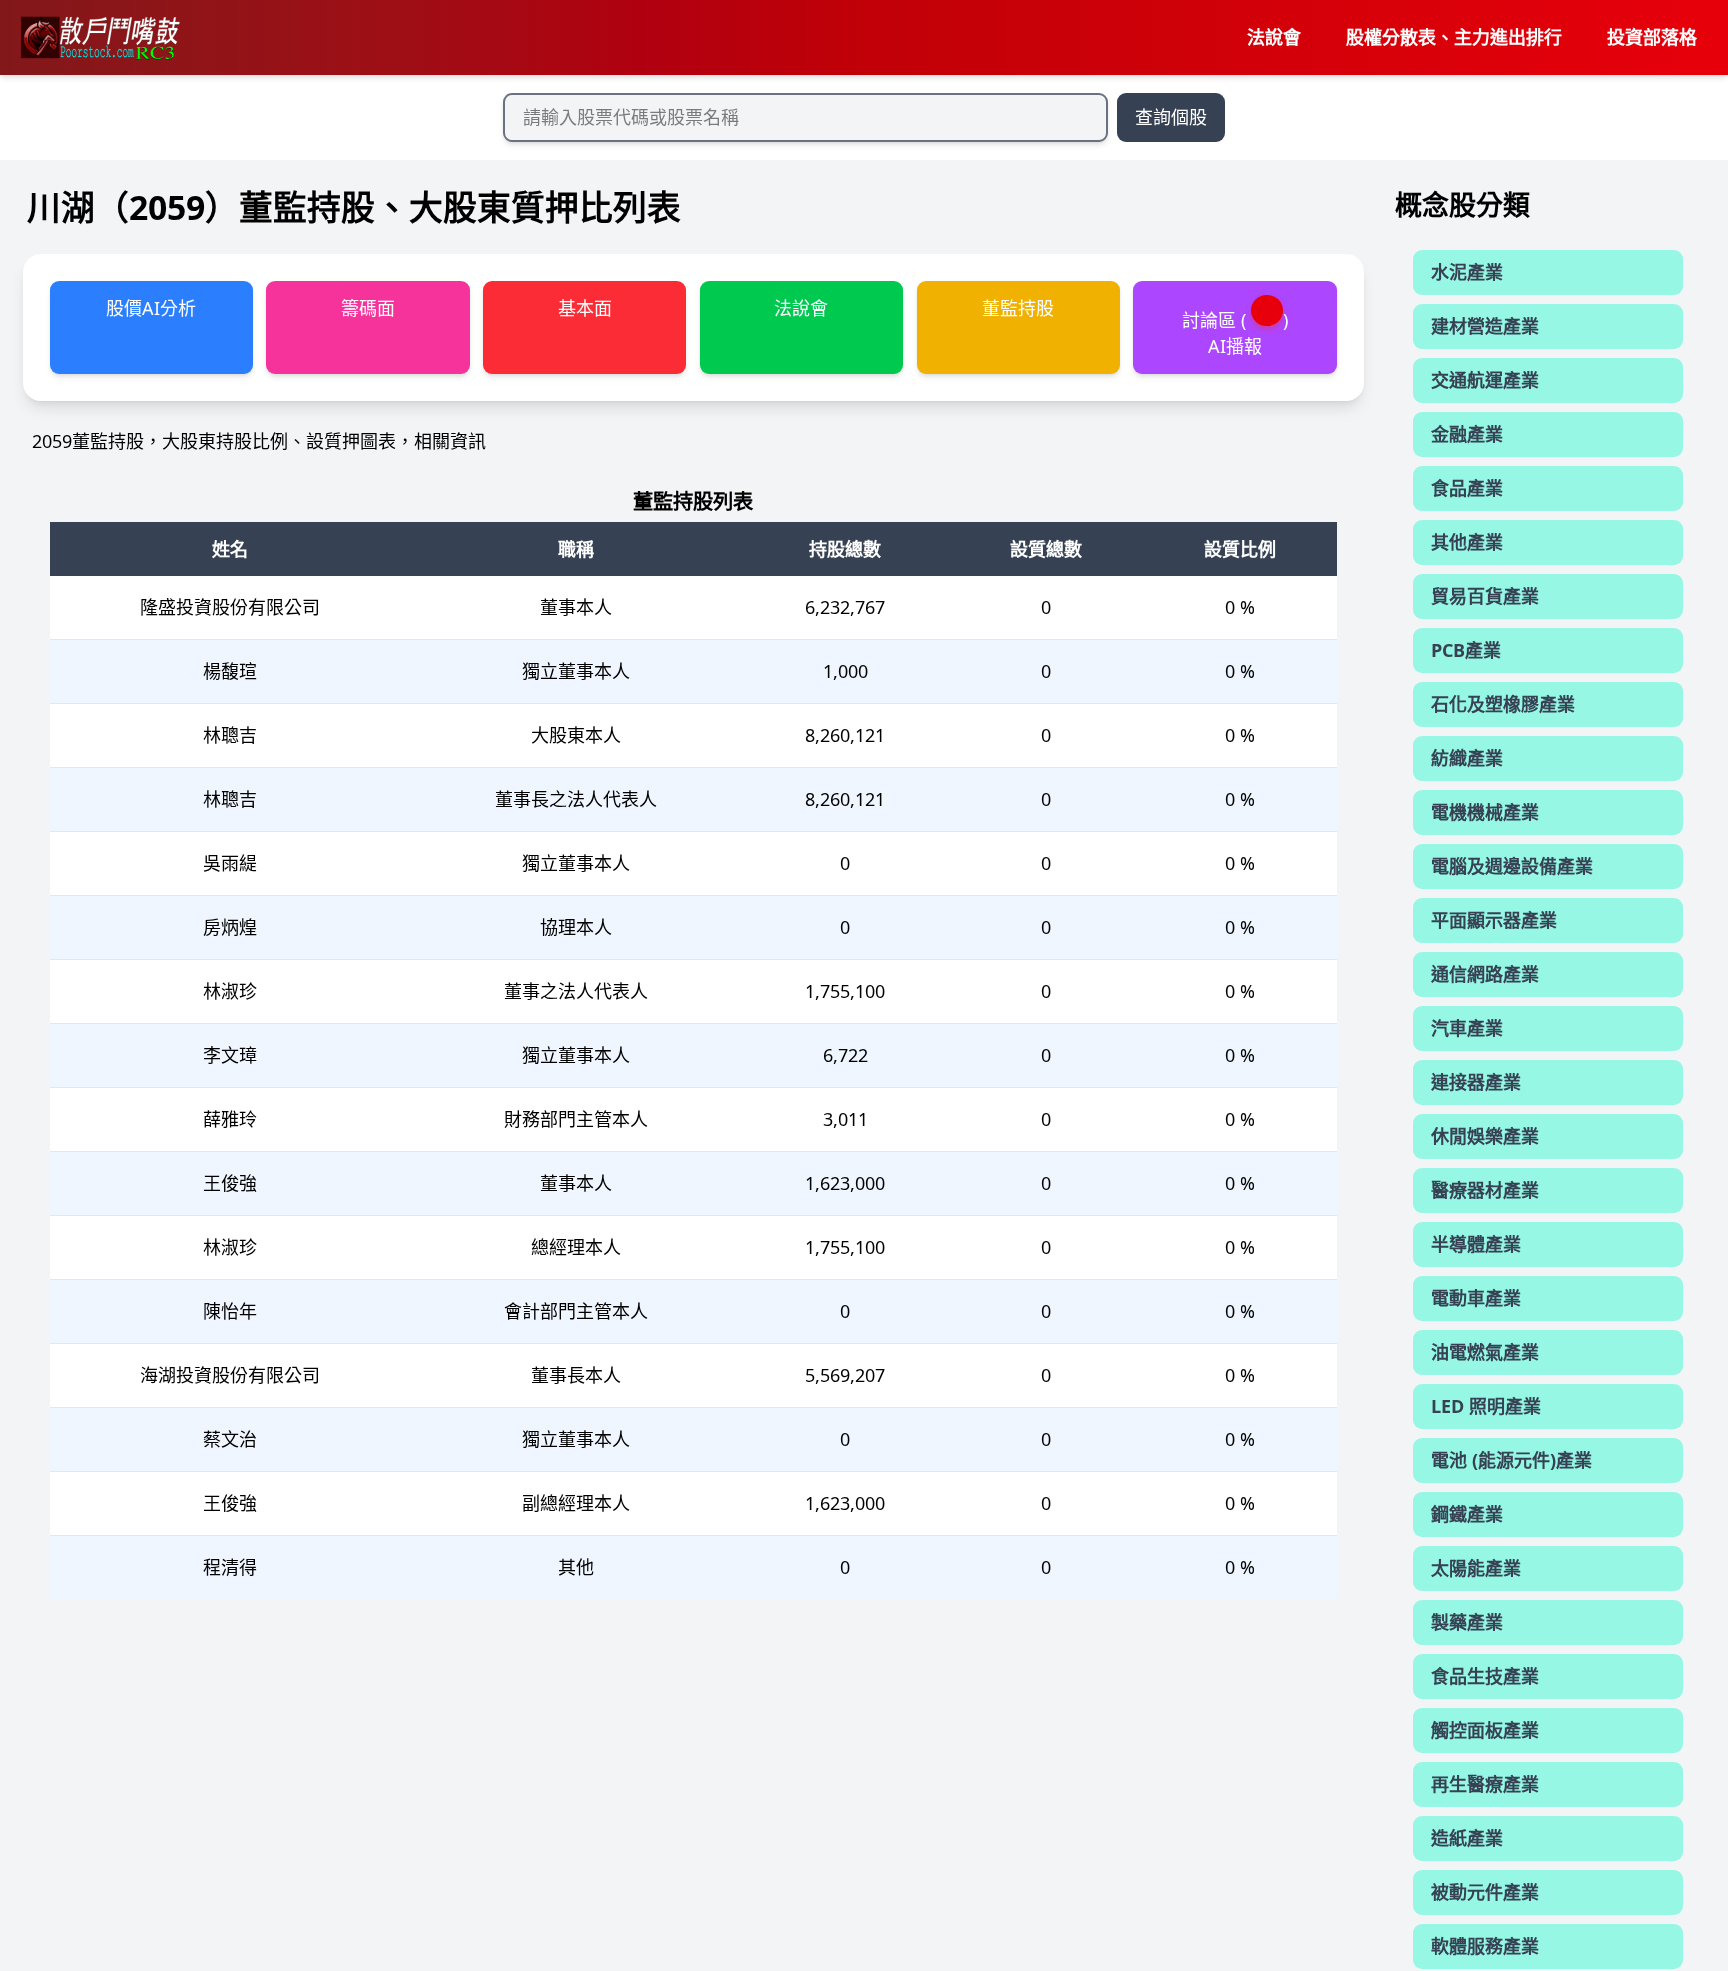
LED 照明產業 (1486, 1406)
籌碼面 (368, 308)
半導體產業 (1476, 1244)
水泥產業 (1467, 272)
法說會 (1274, 37)
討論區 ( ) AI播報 (1235, 332)
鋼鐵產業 (1467, 1514)
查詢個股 (1171, 117)
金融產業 (1467, 434)
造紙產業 (1467, 1838)
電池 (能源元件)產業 (1511, 1460)
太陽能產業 (1476, 1568)
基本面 (585, 308)
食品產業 (1467, 488)
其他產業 (1467, 542)
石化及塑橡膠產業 (1503, 704)
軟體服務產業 (1485, 1946)
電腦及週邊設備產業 (1512, 866)
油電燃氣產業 (1485, 1352)
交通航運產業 (1485, 380)
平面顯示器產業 (1494, 920)
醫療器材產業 (1485, 1190)
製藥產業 (1467, 1622)
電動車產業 (1476, 1298)
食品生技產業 (1485, 1676)
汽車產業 (1467, 1028)
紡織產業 (1467, 758)
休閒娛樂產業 (1485, 1136)
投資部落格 (1652, 37)
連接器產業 (1476, 1082)
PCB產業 (1466, 650)
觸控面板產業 (1485, 1730)
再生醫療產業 (1485, 1784)
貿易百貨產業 (1485, 596)
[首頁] (99, 38)
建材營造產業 (1485, 326)
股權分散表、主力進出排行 (1454, 37)
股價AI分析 (151, 308)
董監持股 (1018, 308)
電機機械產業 (1485, 812)
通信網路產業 (1485, 974)
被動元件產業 (1485, 1892)
